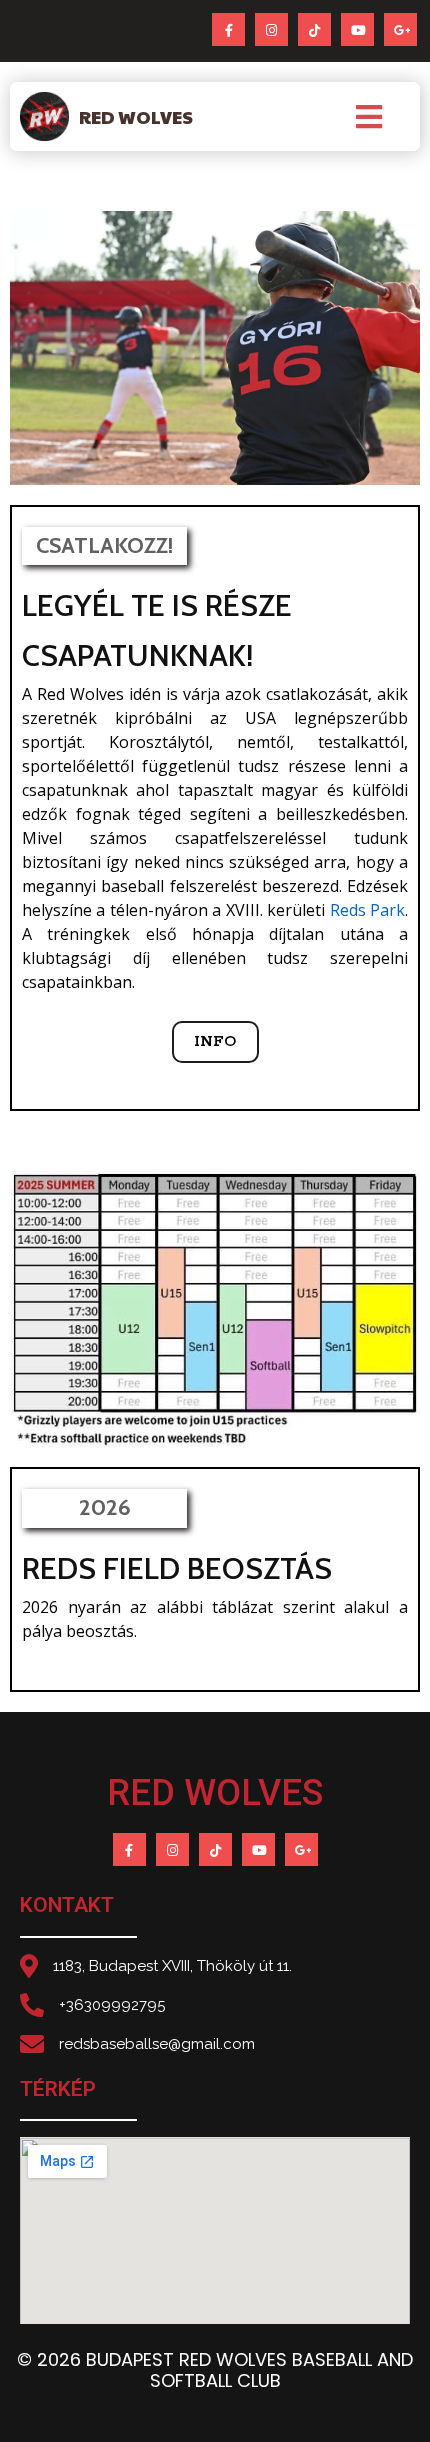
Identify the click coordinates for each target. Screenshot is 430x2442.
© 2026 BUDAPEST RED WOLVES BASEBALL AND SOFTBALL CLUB (215, 2370)
